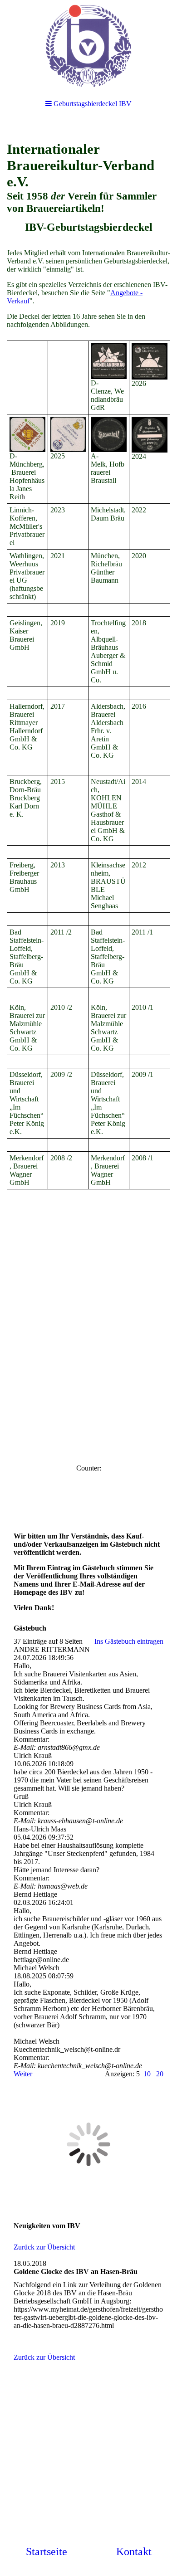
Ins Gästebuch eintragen (129, 1641)
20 (160, 2074)
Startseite (47, 2552)
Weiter (23, 2074)
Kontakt (134, 2552)
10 (147, 2074)
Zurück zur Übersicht (44, 2247)
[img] (88, 45)
